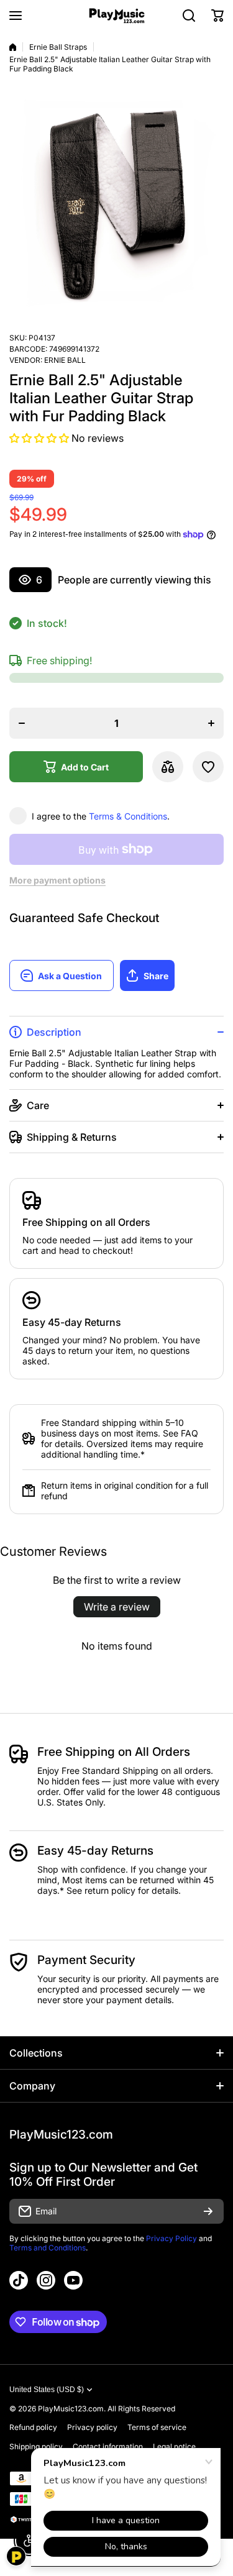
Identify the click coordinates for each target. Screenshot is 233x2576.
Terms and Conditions (48, 2248)
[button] (217, 16)
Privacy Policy (171, 2238)
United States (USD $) (47, 2390)
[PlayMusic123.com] (117, 16)
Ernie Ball (65, 360)
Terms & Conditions (128, 816)
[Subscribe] (208, 2211)
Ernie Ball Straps (58, 47)
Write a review (117, 1607)
